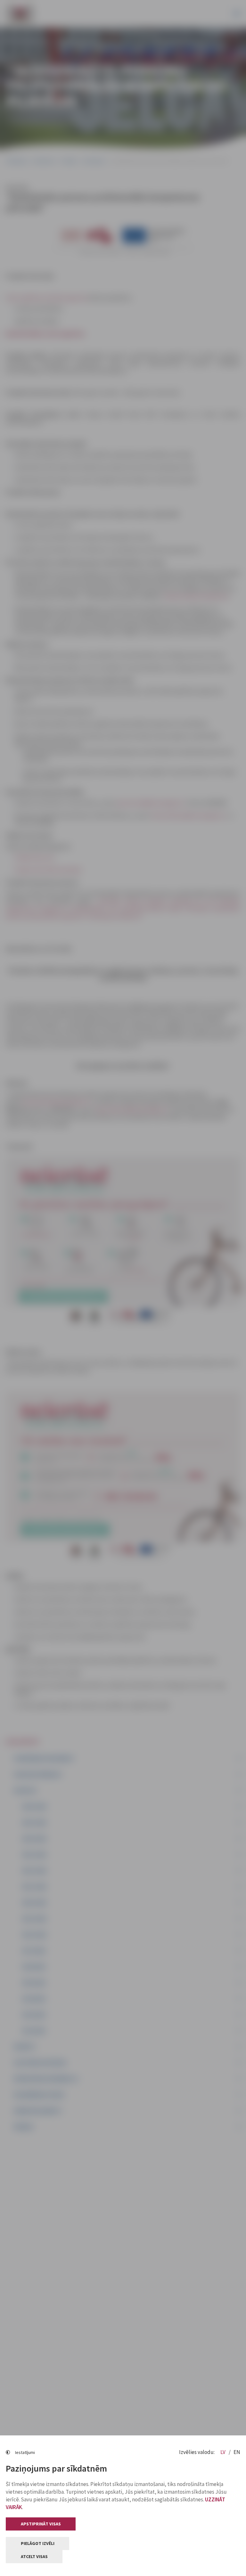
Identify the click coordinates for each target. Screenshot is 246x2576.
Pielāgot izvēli (38, 2543)
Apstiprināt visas (41, 2524)
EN (237, 2452)
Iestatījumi (25, 2452)
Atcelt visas (34, 2556)
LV (223, 2452)
